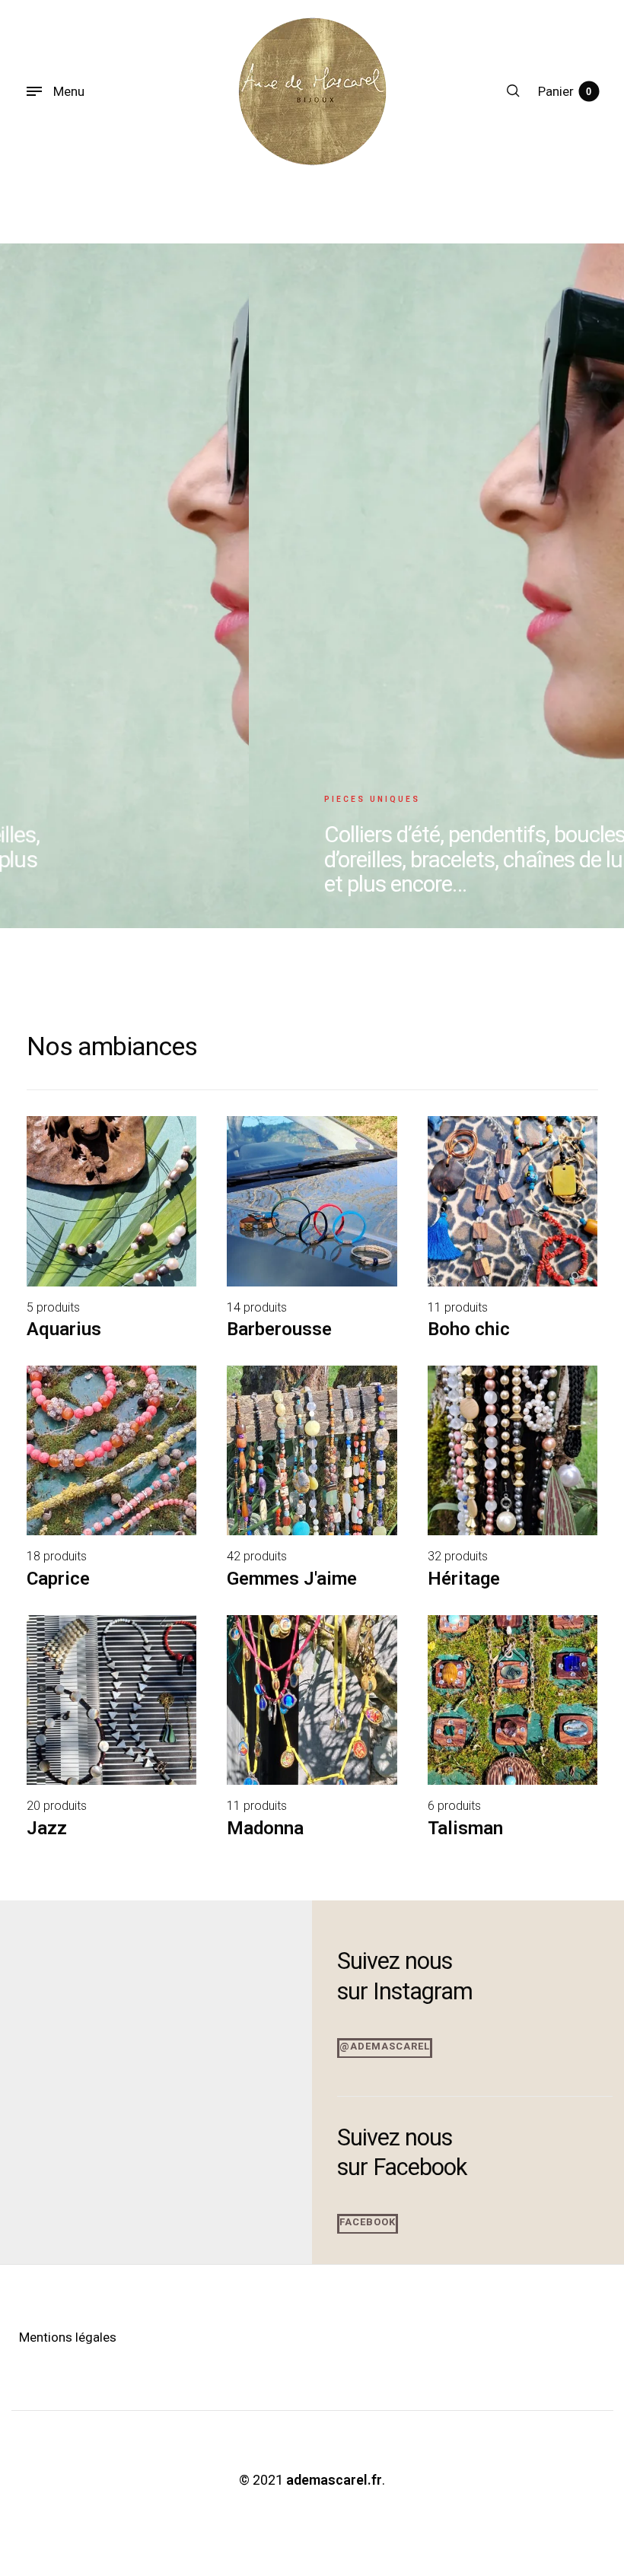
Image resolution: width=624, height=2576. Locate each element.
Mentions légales (68, 2337)
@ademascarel (385, 2046)
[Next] (585, 586)
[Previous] (39, 586)
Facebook (368, 2222)
